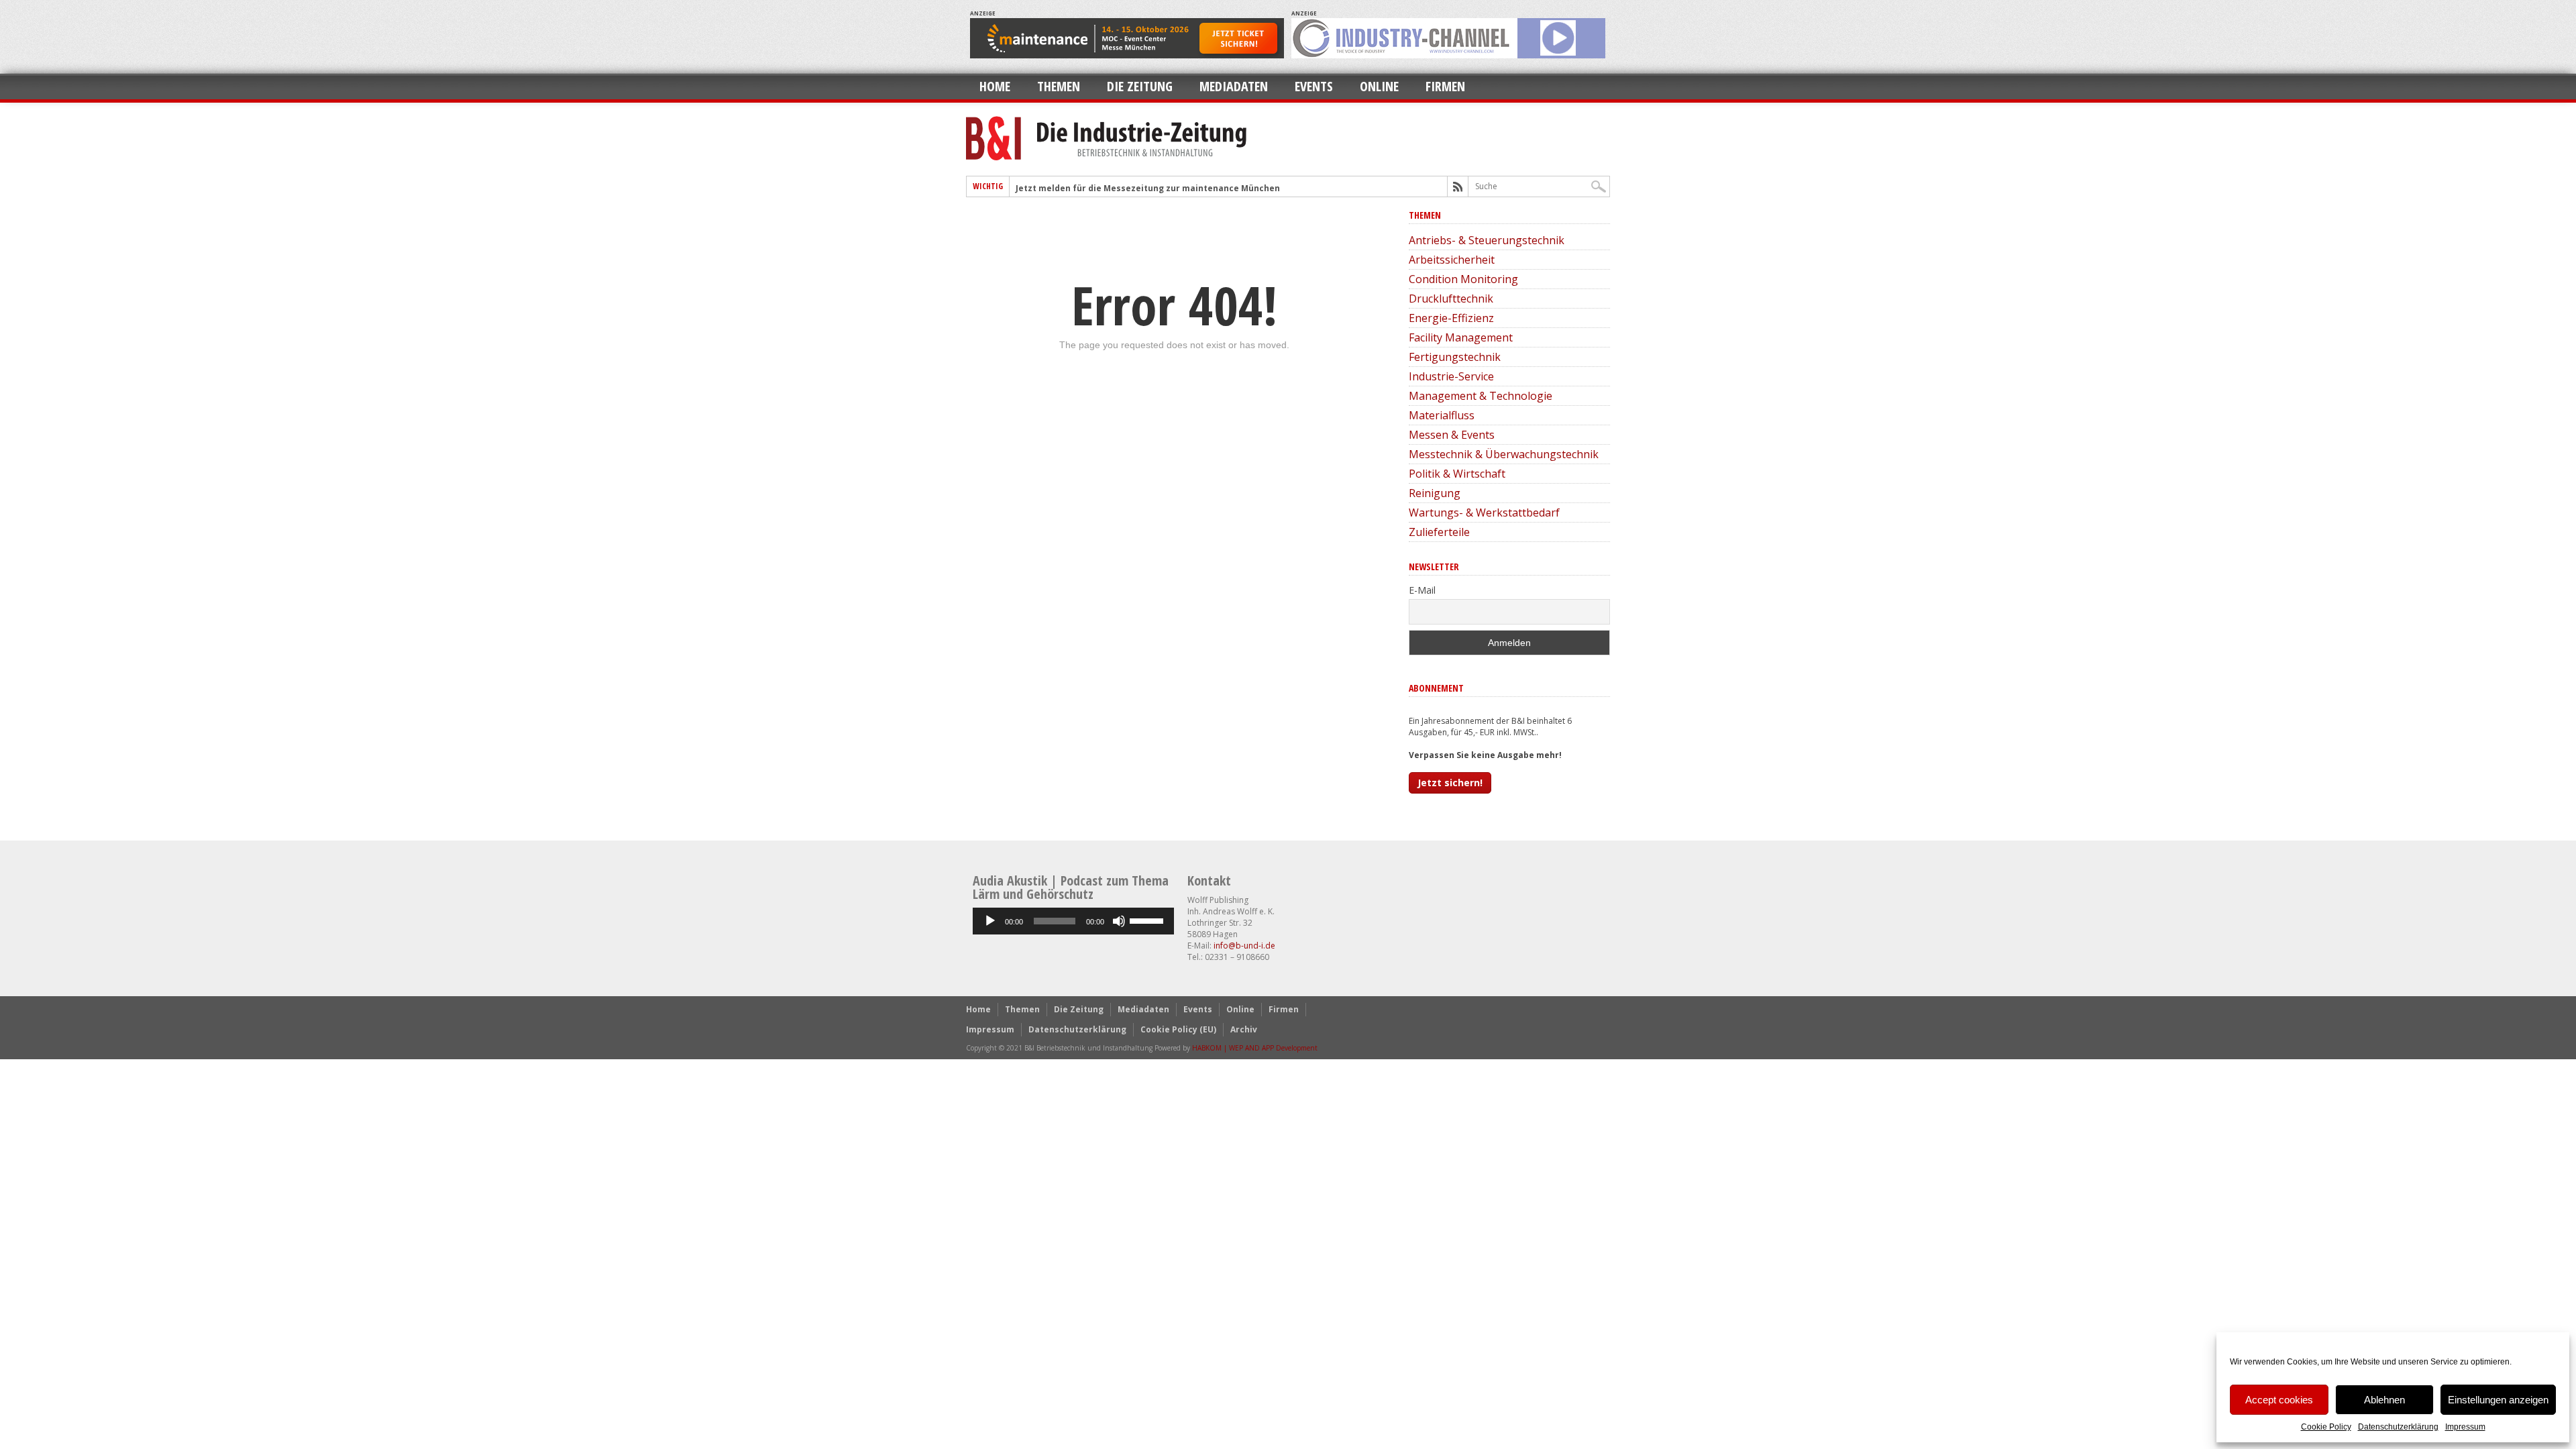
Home (995, 86)
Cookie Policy (2326, 1427)
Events (1314, 86)
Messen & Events (1452, 435)
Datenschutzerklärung (2398, 1427)
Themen (1059, 86)
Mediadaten (1234, 86)
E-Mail (1422, 590)
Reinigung (1435, 493)
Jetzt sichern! (1450, 783)
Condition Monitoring (1463, 279)
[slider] (1148, 920)
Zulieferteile (1439, 532)
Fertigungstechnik (1455, 357)
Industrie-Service (1451, 376)
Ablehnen (2384, 1400)
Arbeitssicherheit (1452, 260)
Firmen (1445, 86)
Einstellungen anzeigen (2498, 1400)
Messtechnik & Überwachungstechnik (1504, 454)
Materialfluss (1442, 415)
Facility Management (1461, 337)
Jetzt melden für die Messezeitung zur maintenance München (1148, 188)
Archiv (1244, 1029)
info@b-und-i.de (1244, 946)
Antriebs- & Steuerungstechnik (1487, 240)
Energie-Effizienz (1451, 318)
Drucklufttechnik (1451, 299)
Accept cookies (2279, 1400)
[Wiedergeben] (990, 921)
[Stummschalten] (1119, 921)
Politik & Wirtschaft (1457, 474)
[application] (1073, 921)
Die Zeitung (1140, 86)
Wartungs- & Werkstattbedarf (1484, 513)
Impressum (2465, 1427)
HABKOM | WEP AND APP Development (1255, 1048)
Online (1379, 86)
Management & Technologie (1481, 396)
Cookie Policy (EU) (1178, 1029)
